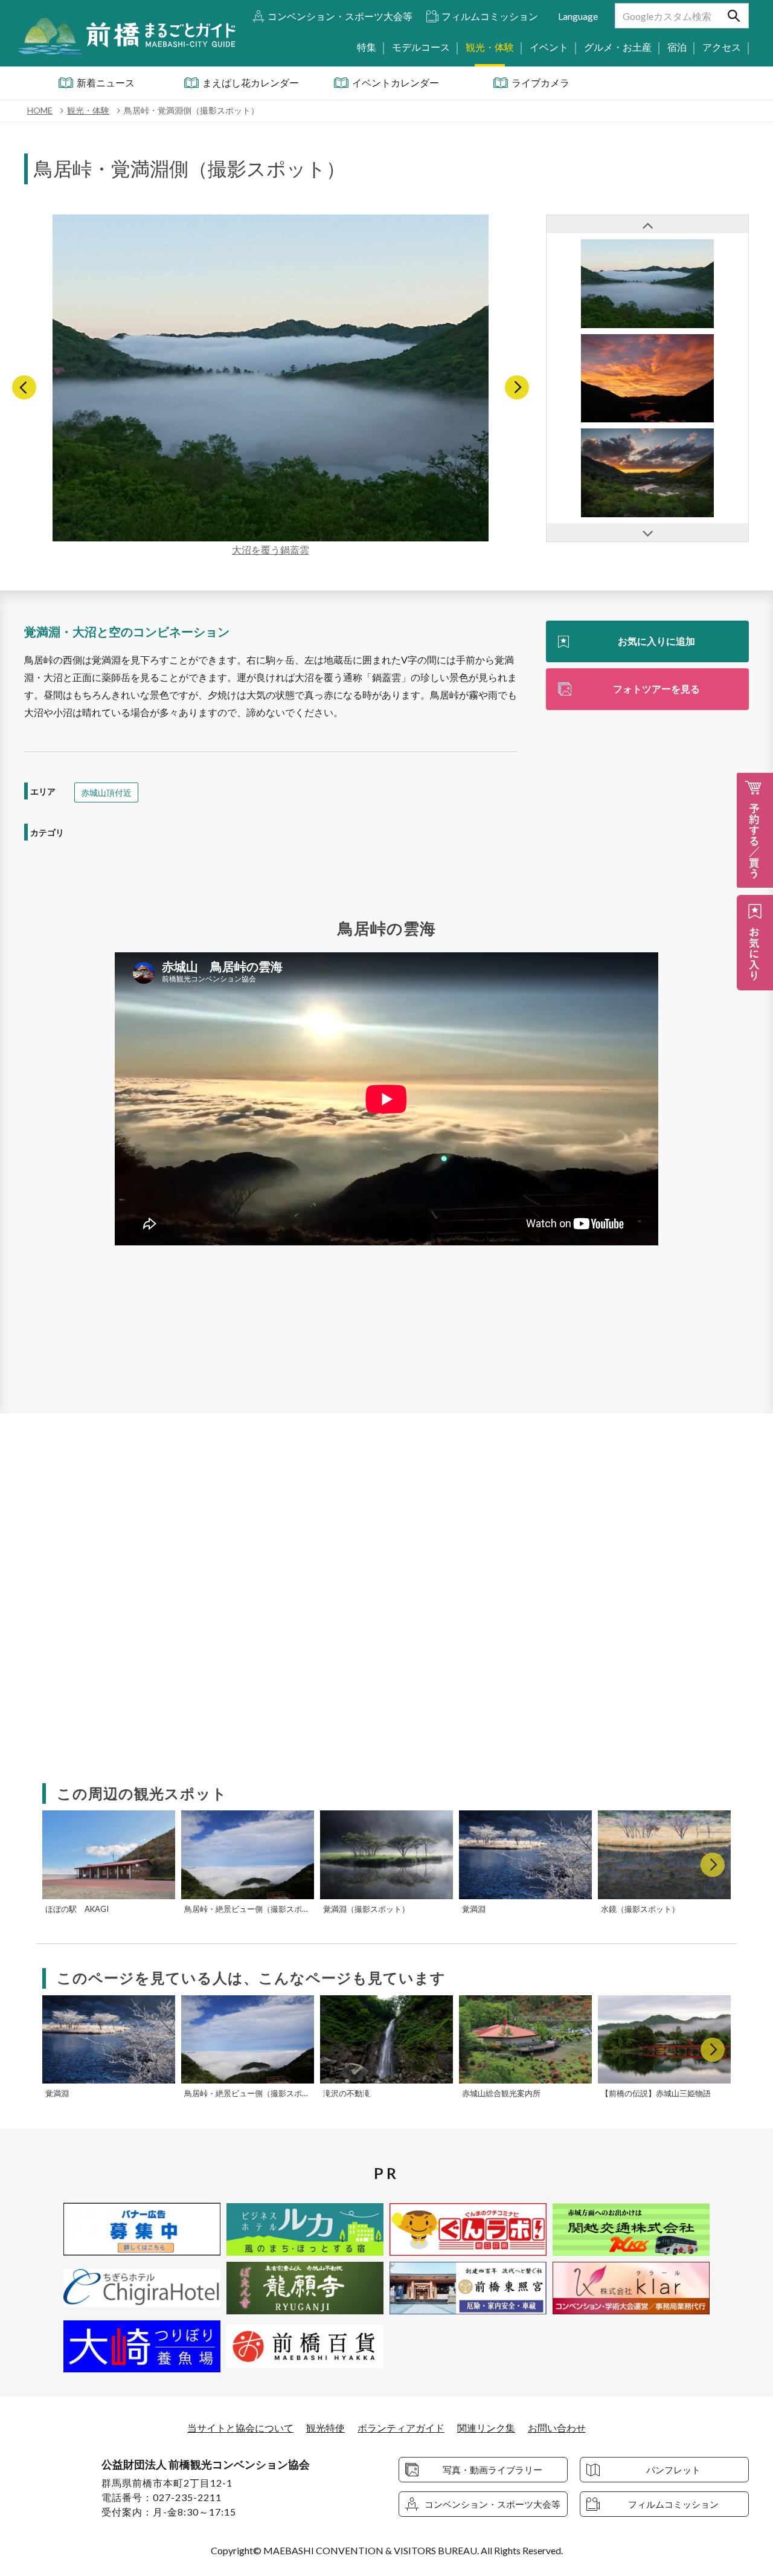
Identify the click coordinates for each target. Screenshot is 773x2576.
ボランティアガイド (401, 2428)
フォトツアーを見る (656, 689)
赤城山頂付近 (106, 792)
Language (578, 16)
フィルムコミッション (490, 16)
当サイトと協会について (240, 2428)
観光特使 (326, 2428)
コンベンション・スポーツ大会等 (340, 16)
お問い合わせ (557, 2428)
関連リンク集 (486, 2428)
